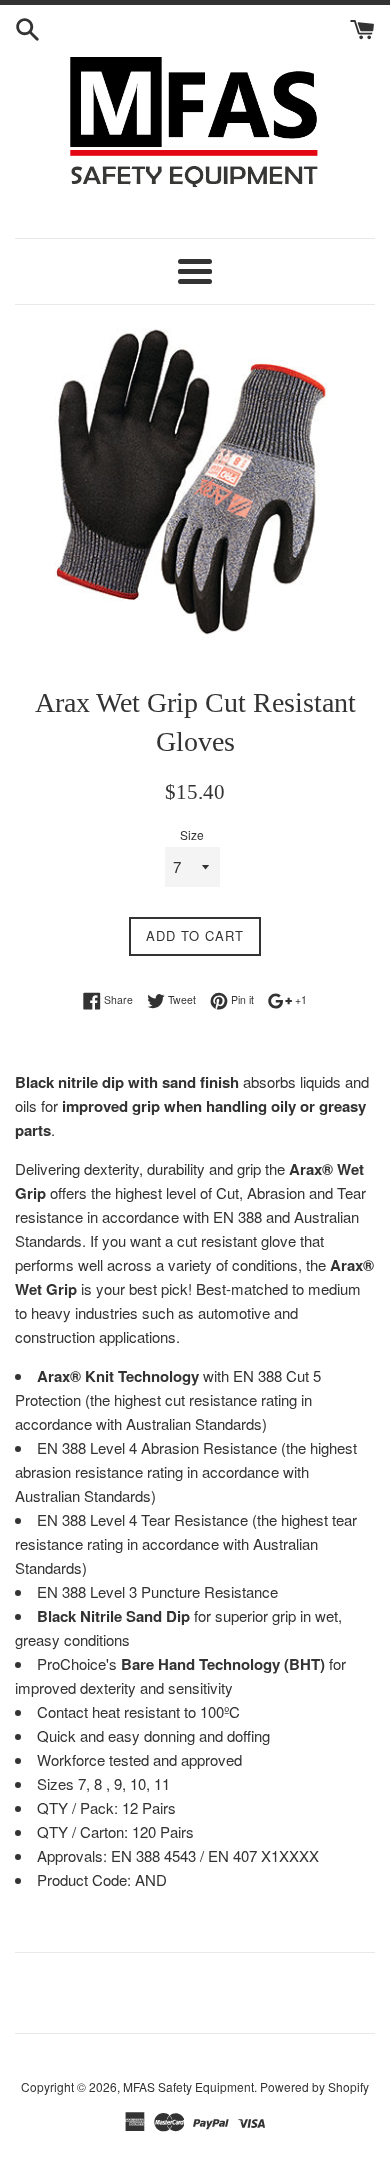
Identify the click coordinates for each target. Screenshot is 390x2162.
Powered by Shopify (314, 2086)
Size (192, 834)
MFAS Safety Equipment (188, 2086)
